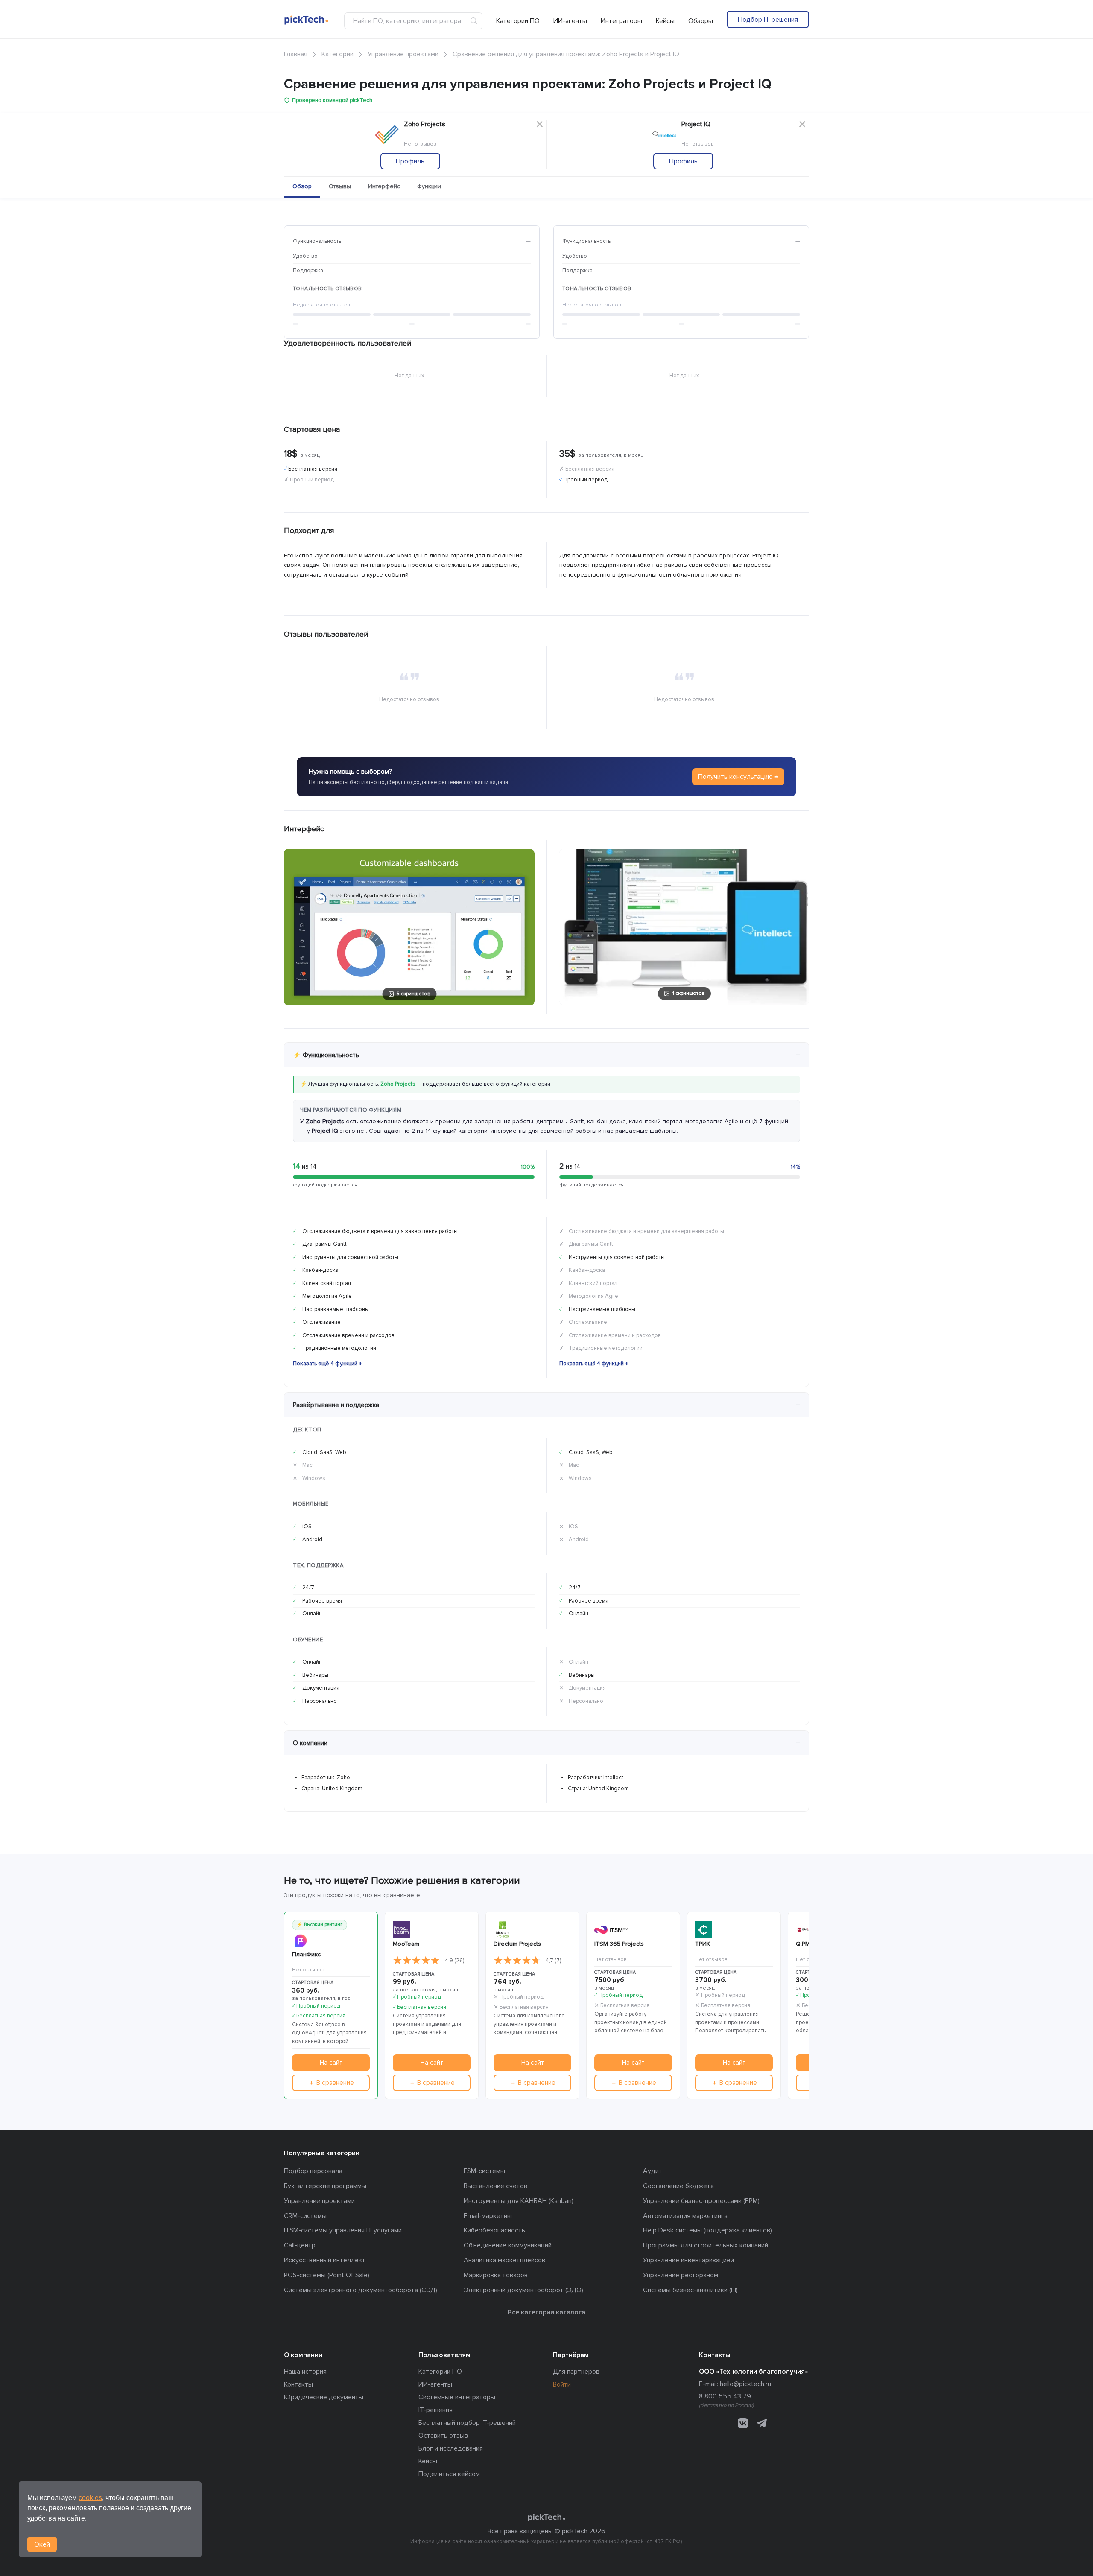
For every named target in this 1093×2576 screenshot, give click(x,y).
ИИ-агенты (570, 21)
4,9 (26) (454, 1961)
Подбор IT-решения (768, 20)
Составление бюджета (678, 2186)
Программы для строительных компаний (706, 2245)
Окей (42, 2544)
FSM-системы (484, 2171)
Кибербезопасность (494, 2230)
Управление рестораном (681, 2275)
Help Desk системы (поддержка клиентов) (707, 2230)
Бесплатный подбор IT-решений (467, 2423)
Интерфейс (384, 186)
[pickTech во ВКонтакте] (743, 2423)
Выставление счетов (495, 2186)
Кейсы (665, 21)
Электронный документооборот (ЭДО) (523, 2290)
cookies (90, 2498)
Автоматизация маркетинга (685, 2216)
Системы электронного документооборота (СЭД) (361, 2290)
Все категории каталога (546, 2312)
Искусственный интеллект (325, 2260)
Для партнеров (576, 2372)
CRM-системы (305, 2216)
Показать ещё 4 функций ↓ (327, 1364)
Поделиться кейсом (449, 2474)
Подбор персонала (313, 2171)
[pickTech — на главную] (546, 2518)
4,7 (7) (553, 1961)
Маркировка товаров (496, 2275)
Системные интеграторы (457, 2397)
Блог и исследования (451, 2448)
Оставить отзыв (443, 2436)
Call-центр (300, 2245)
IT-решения (435, 2410)
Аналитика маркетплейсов (504, 2260)
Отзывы (340, 186)
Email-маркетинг (489, 2216)
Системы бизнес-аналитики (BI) (690, 2290)
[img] (416, 1961)
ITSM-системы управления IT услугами (343, 2230)
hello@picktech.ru (745, 2384)
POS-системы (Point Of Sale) (327, 2275)
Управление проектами (319, 2201)
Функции (429, 186)
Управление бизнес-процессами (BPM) (701, 2201)
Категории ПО (518, 21)
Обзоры (701, 21)
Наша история (305, 2372)
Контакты (298, 2384)
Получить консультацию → (738, 777)
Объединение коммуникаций (508, 2245)
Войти (562, 2384)
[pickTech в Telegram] (762, 2423)
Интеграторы (621, 21)
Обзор (302, 186)
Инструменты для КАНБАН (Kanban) (519, 2201)
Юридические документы (324, 2397)
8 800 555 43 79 (725, 2396)
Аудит (653, 2171)
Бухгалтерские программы (325, 2186)
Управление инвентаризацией (688, 2260)
